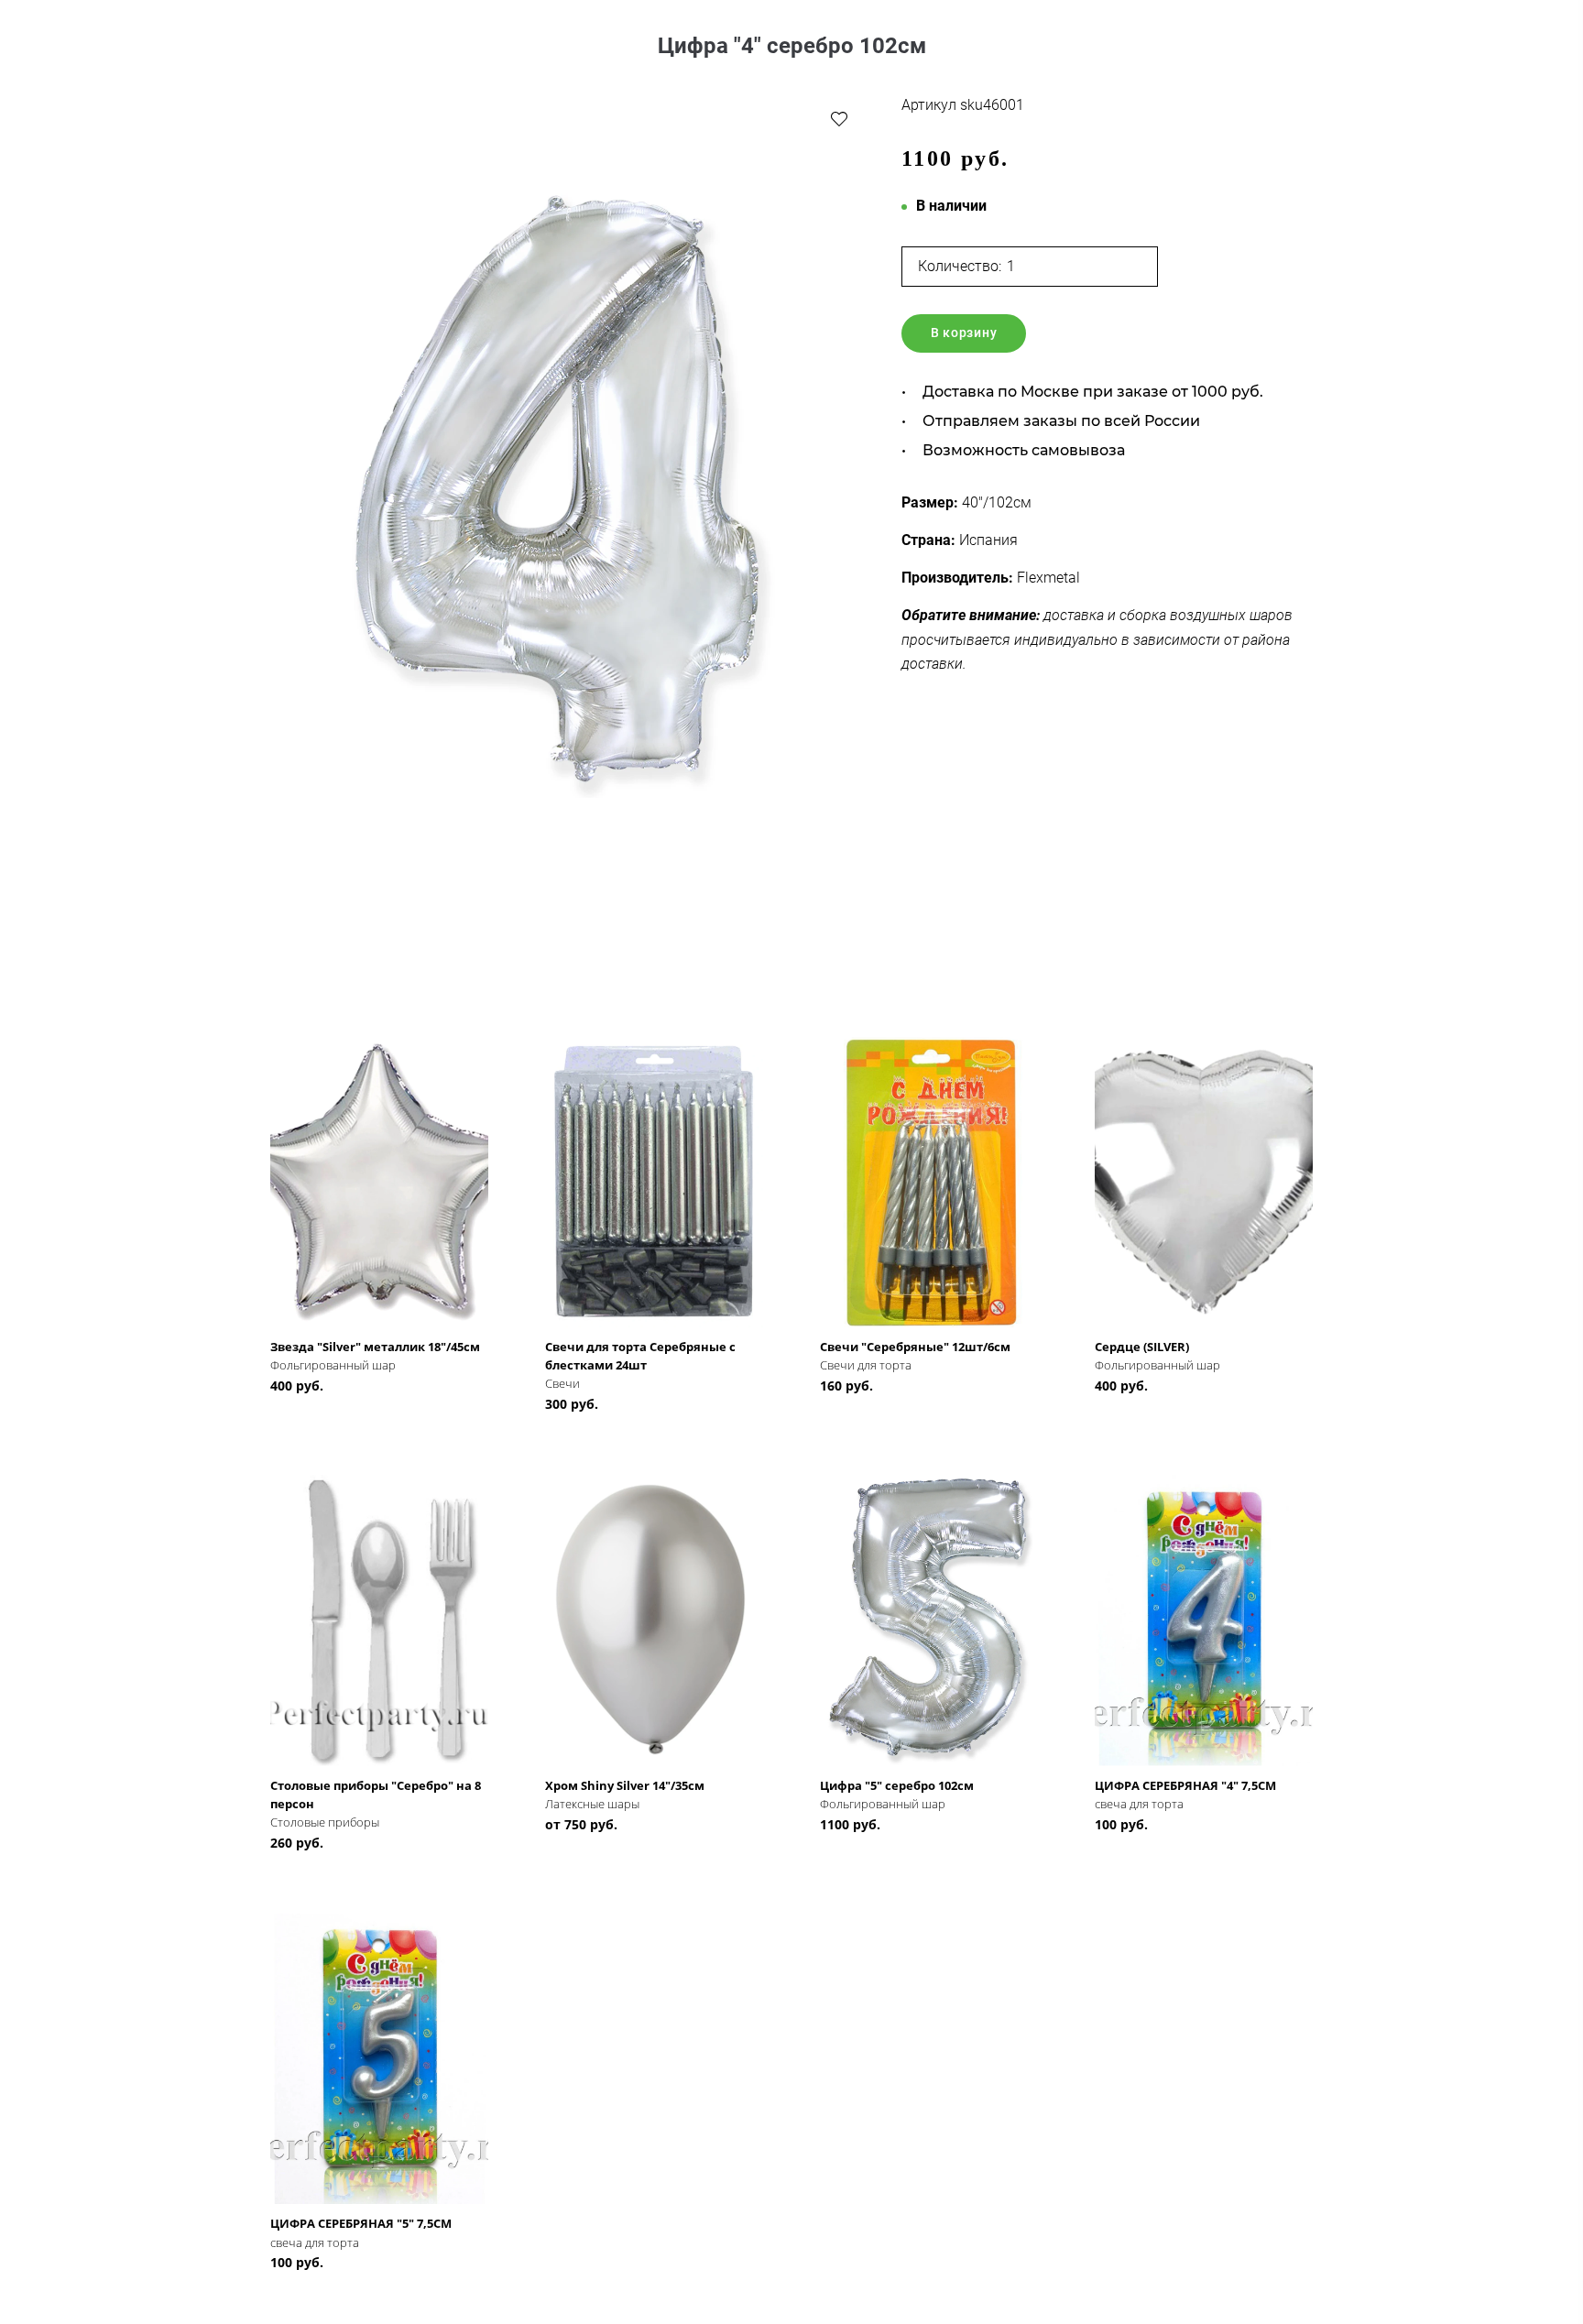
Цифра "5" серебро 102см (897, 1785)
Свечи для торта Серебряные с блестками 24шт (640, 1356)
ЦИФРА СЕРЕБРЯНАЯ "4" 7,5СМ (1185, 1785)
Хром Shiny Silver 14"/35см (625, 1785)
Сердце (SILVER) (1142, 1347)
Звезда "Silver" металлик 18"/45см (375, 1347)
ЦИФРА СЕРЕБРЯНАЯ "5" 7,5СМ (361, 2223)
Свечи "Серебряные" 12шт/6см (915, 1347)
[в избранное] (839, 118)
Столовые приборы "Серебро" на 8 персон (376, 1795)
